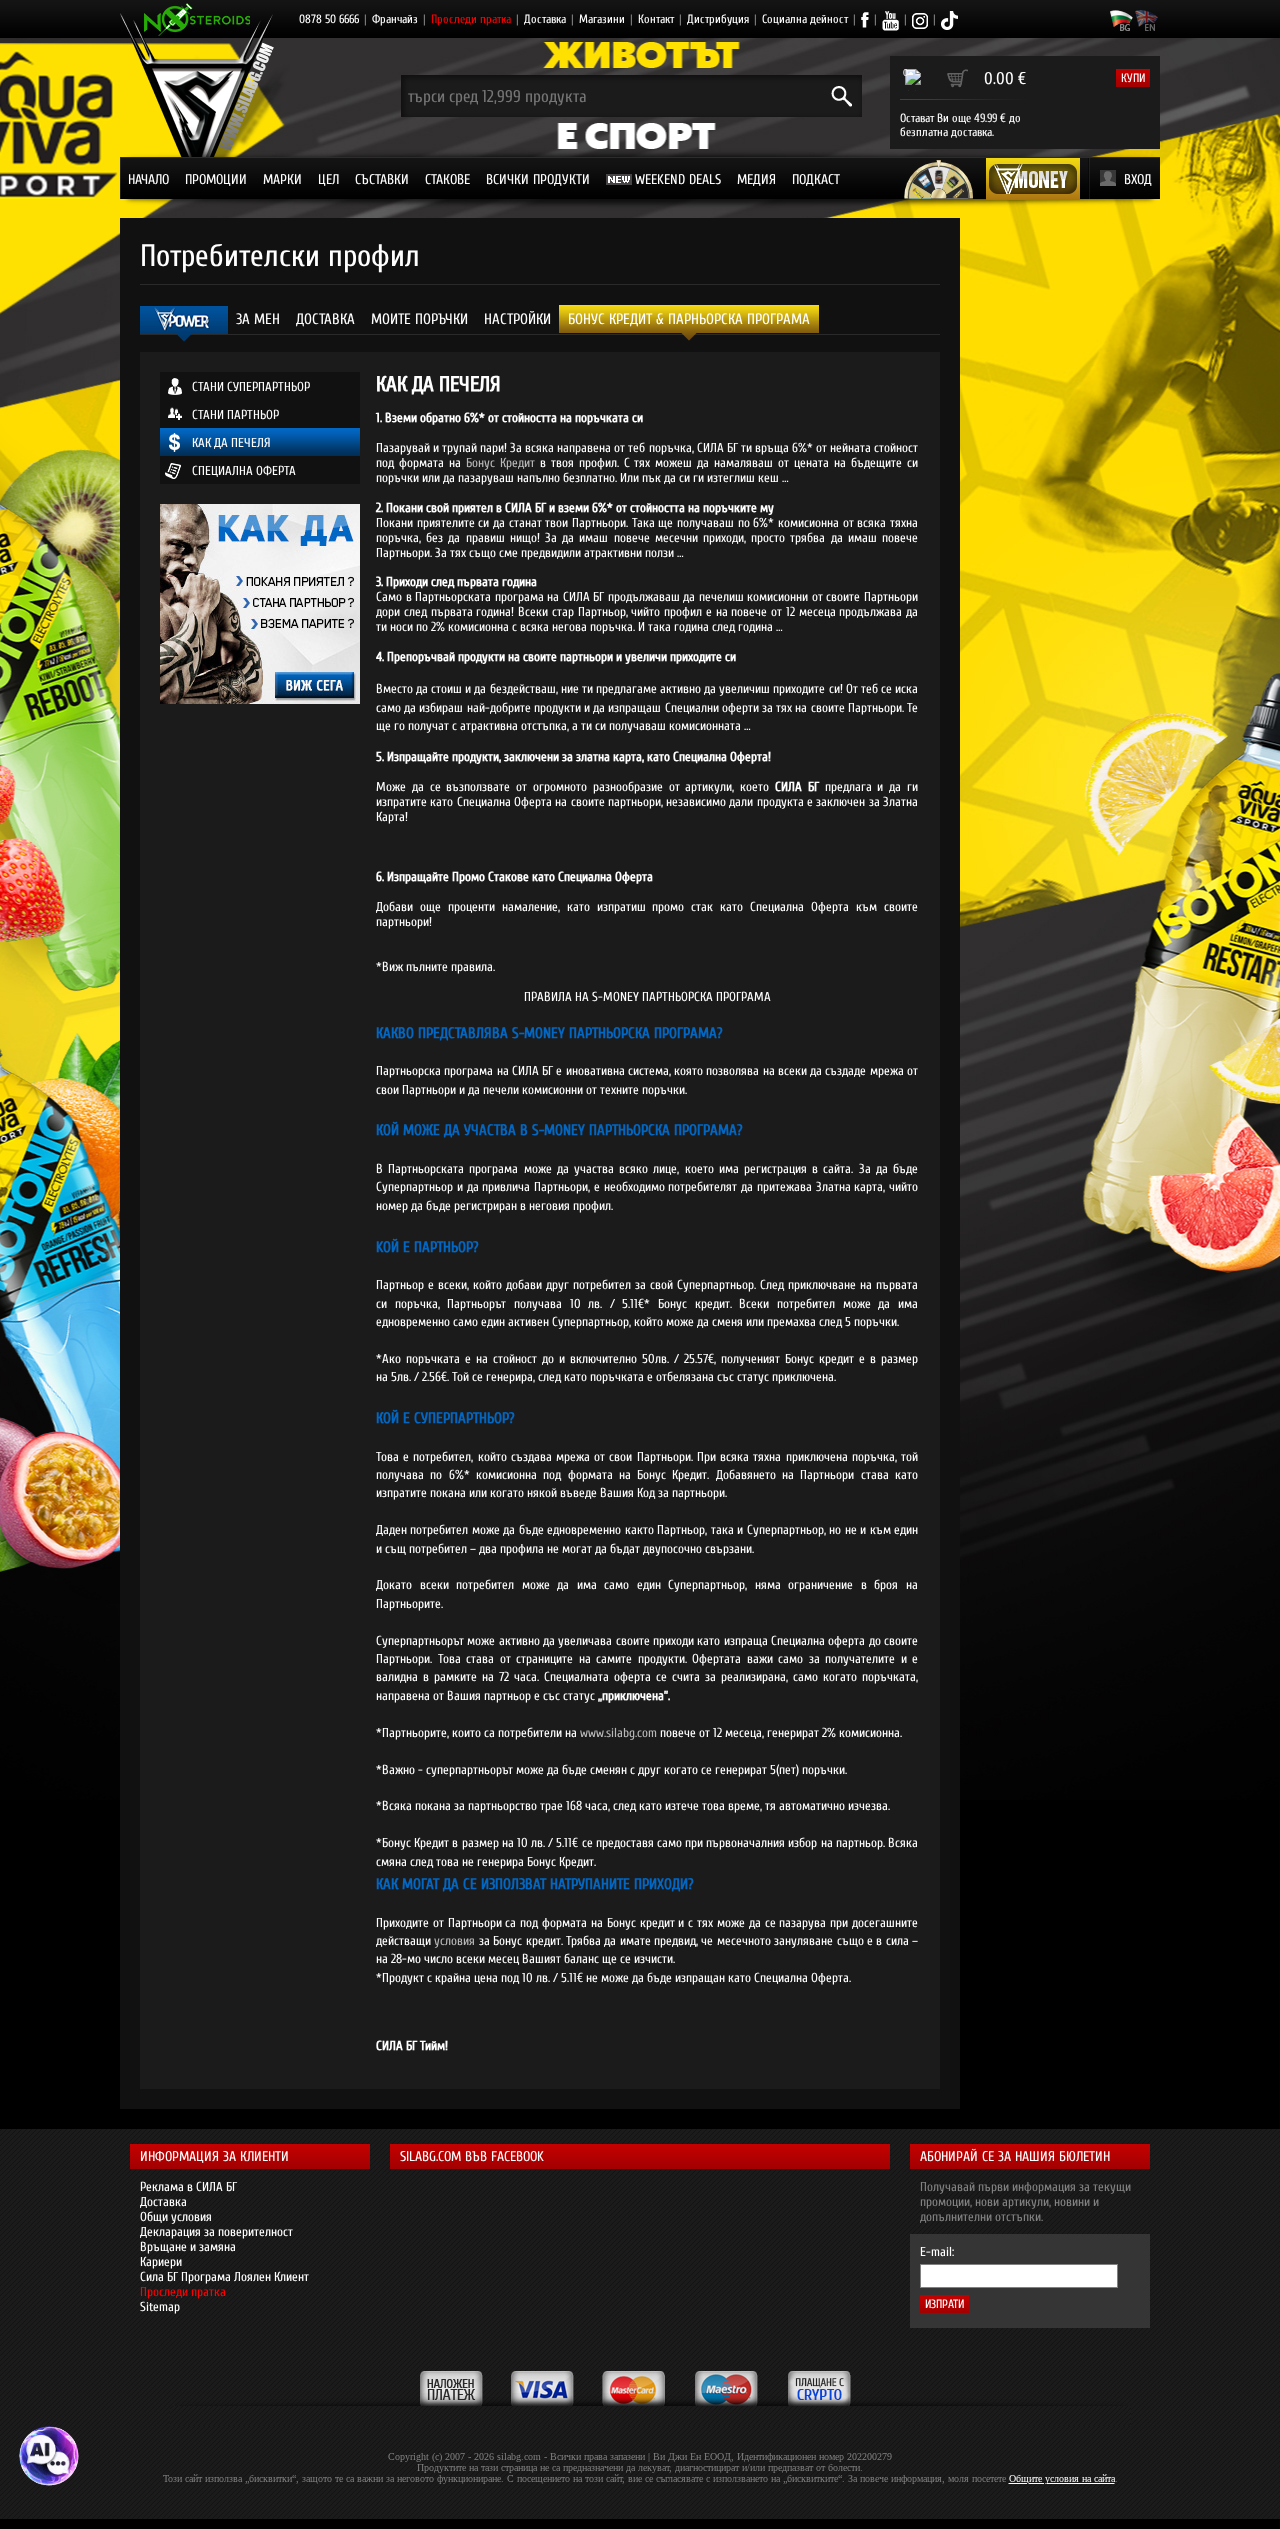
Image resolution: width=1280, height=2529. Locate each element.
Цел (328, 179)
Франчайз (395, 19)
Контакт (656, 19)
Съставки (382, 179)
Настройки (517, 319)
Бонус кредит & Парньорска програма (689, 319)
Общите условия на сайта (1062, 2478)
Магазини (602, 19)
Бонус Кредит (500, 462)
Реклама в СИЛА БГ (188, 2186)
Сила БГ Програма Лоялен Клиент (224, 2276)
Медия (756, 179)
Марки (282, 179)
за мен (258, 319)
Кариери (161, 2261)
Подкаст (816, 179)
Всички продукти (538, 179)
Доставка (545, 19)
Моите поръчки (419, 319)
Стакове (447, 179)
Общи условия (176, 2216)
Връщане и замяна (188, 2246)
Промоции (216, 179)
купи (1133, 78)
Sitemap (160, 2306)
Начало (148, 179)
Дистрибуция (718, 19)
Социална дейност (805, 19)
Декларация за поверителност (216, 2231)
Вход (1138, 179)
